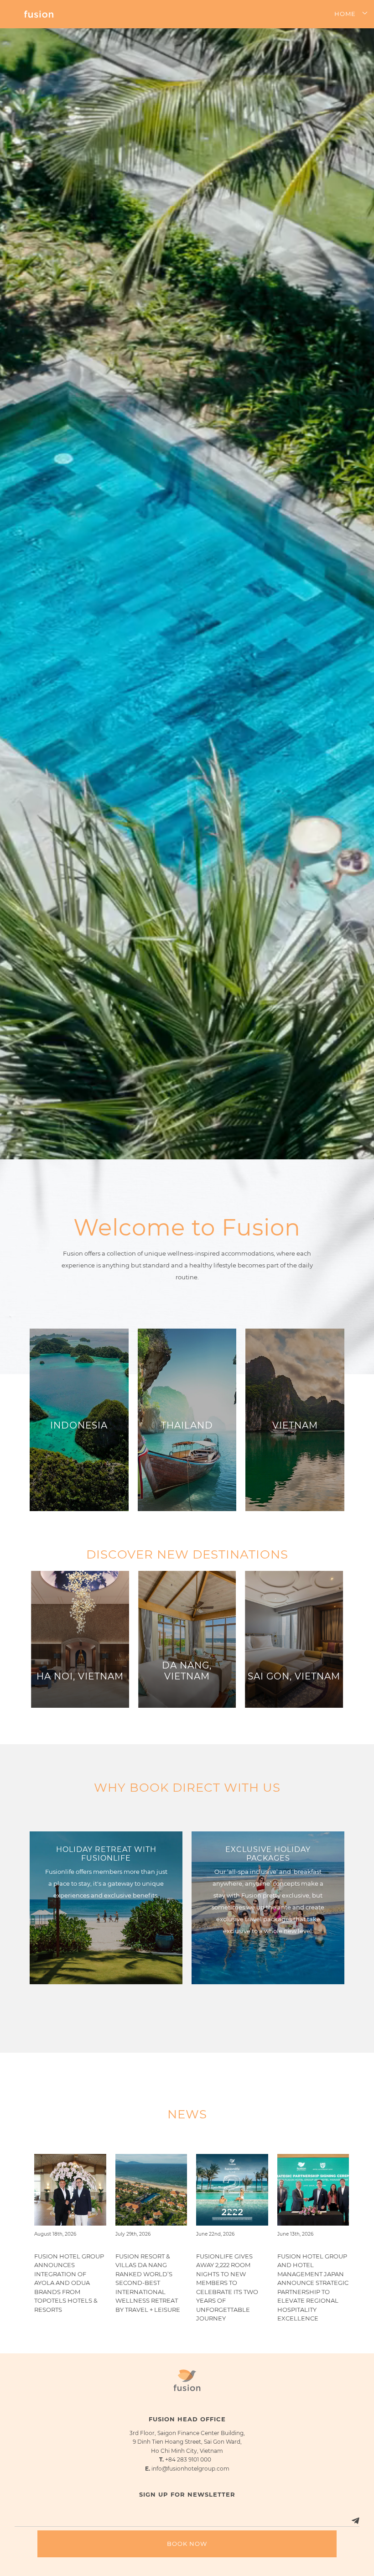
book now (187, 2544)
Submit (343, 2534)
